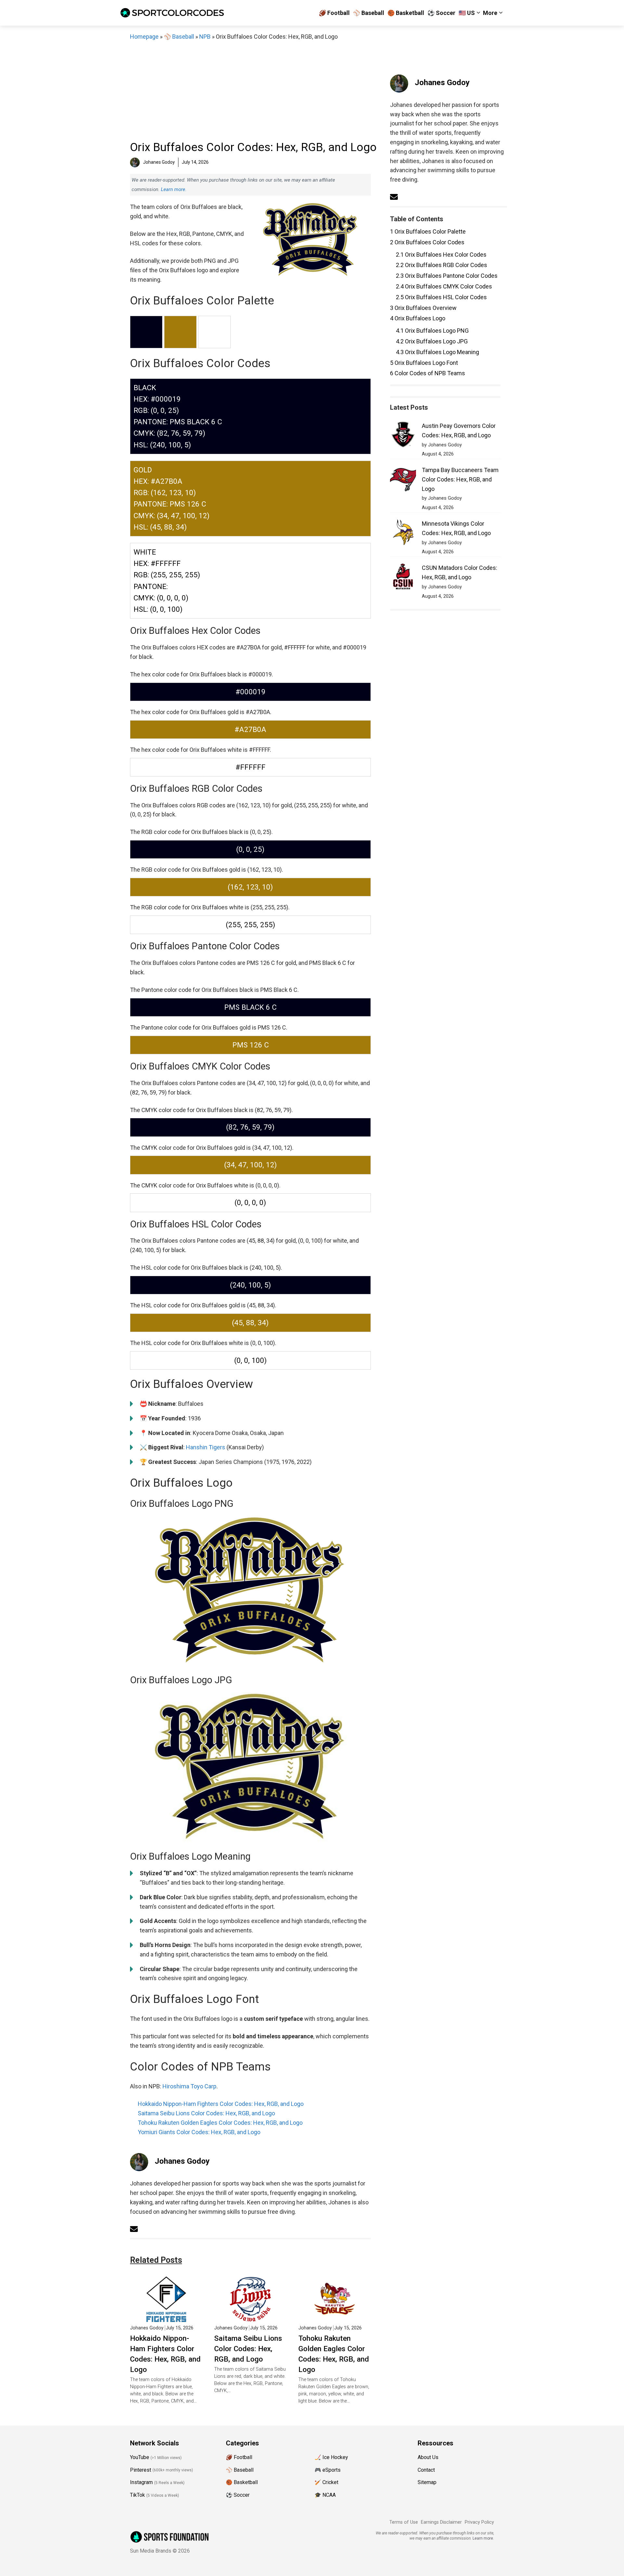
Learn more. (174, 189)
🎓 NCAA (325, 2495)
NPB (205, 37)
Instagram (141, 2482)
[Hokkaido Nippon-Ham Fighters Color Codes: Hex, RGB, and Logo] (166, 2317)
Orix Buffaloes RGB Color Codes (442, 265)
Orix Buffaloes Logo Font (424, 363)
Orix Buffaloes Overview (423, 308)
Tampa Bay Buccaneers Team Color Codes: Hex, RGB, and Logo (460, 479)
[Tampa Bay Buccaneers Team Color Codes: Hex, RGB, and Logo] (403, 480)
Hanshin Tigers (206, 1447)
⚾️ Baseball (369, 13)
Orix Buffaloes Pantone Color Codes (447, 276)
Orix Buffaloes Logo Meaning (437, 352)
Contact (426, 2470)
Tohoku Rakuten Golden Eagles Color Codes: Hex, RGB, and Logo (220, 2123)
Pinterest (141, 2470)
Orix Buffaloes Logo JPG (432, 341)
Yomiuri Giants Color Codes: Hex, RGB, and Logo (199, 2132)
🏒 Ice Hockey (331, 2457)
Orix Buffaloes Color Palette (428, 231)
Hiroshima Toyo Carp (189, 2086)
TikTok (137, 2495)
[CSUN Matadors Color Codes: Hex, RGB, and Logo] (403, 578)
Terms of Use (404, 2522)
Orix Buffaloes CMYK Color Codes (444, 286)
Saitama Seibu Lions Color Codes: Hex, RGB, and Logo (206, 2113)
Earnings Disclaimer (441, 2522)
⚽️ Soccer (441, 13)
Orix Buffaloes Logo (418, 318)
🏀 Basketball (406, 13)
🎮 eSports (328, 2470)
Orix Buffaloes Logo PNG (432, 331)
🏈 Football (334, 13)
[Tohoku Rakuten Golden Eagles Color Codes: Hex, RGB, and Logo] (335, 2317)
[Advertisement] (250, 90)
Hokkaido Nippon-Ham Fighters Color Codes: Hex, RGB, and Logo (221, 2104)
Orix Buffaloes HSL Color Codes (441, 297)
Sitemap (427, 2482)
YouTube (140, 2457)
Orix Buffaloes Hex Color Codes (441, 255)
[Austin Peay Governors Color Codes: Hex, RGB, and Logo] (403, 436)
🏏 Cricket (326, 2482)
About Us (428, 2457)
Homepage (144, 37)
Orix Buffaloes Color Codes (427, 242)
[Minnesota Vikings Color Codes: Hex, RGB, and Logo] (403, 534)
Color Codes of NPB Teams (428, 373)
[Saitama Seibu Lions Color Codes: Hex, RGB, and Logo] (250, 2317)
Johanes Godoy (182, 2161)
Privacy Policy (479, 2522)
